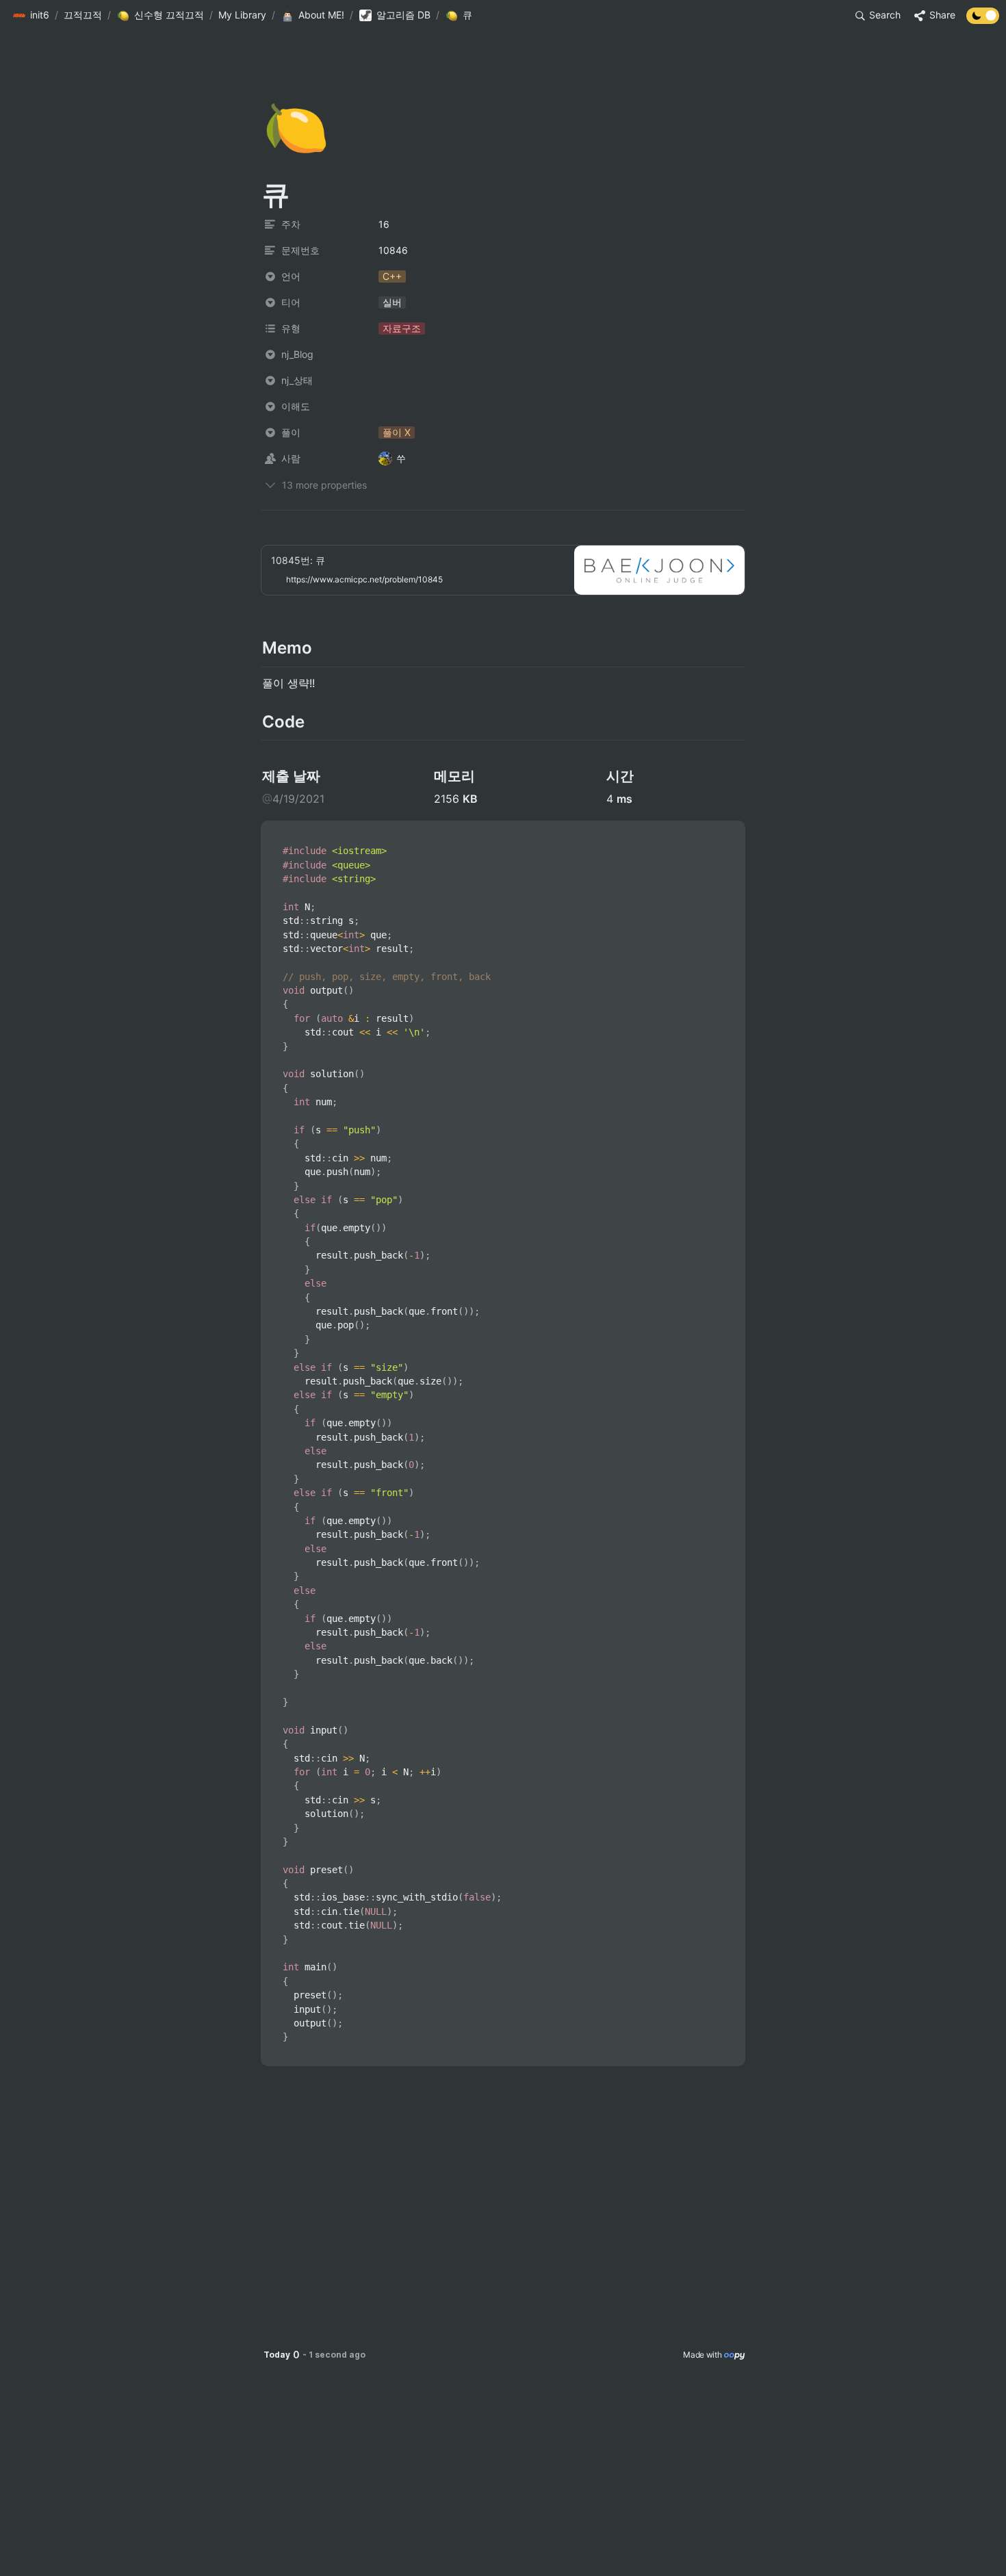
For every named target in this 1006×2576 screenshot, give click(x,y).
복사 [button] (730, 832)
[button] (31, 16)
